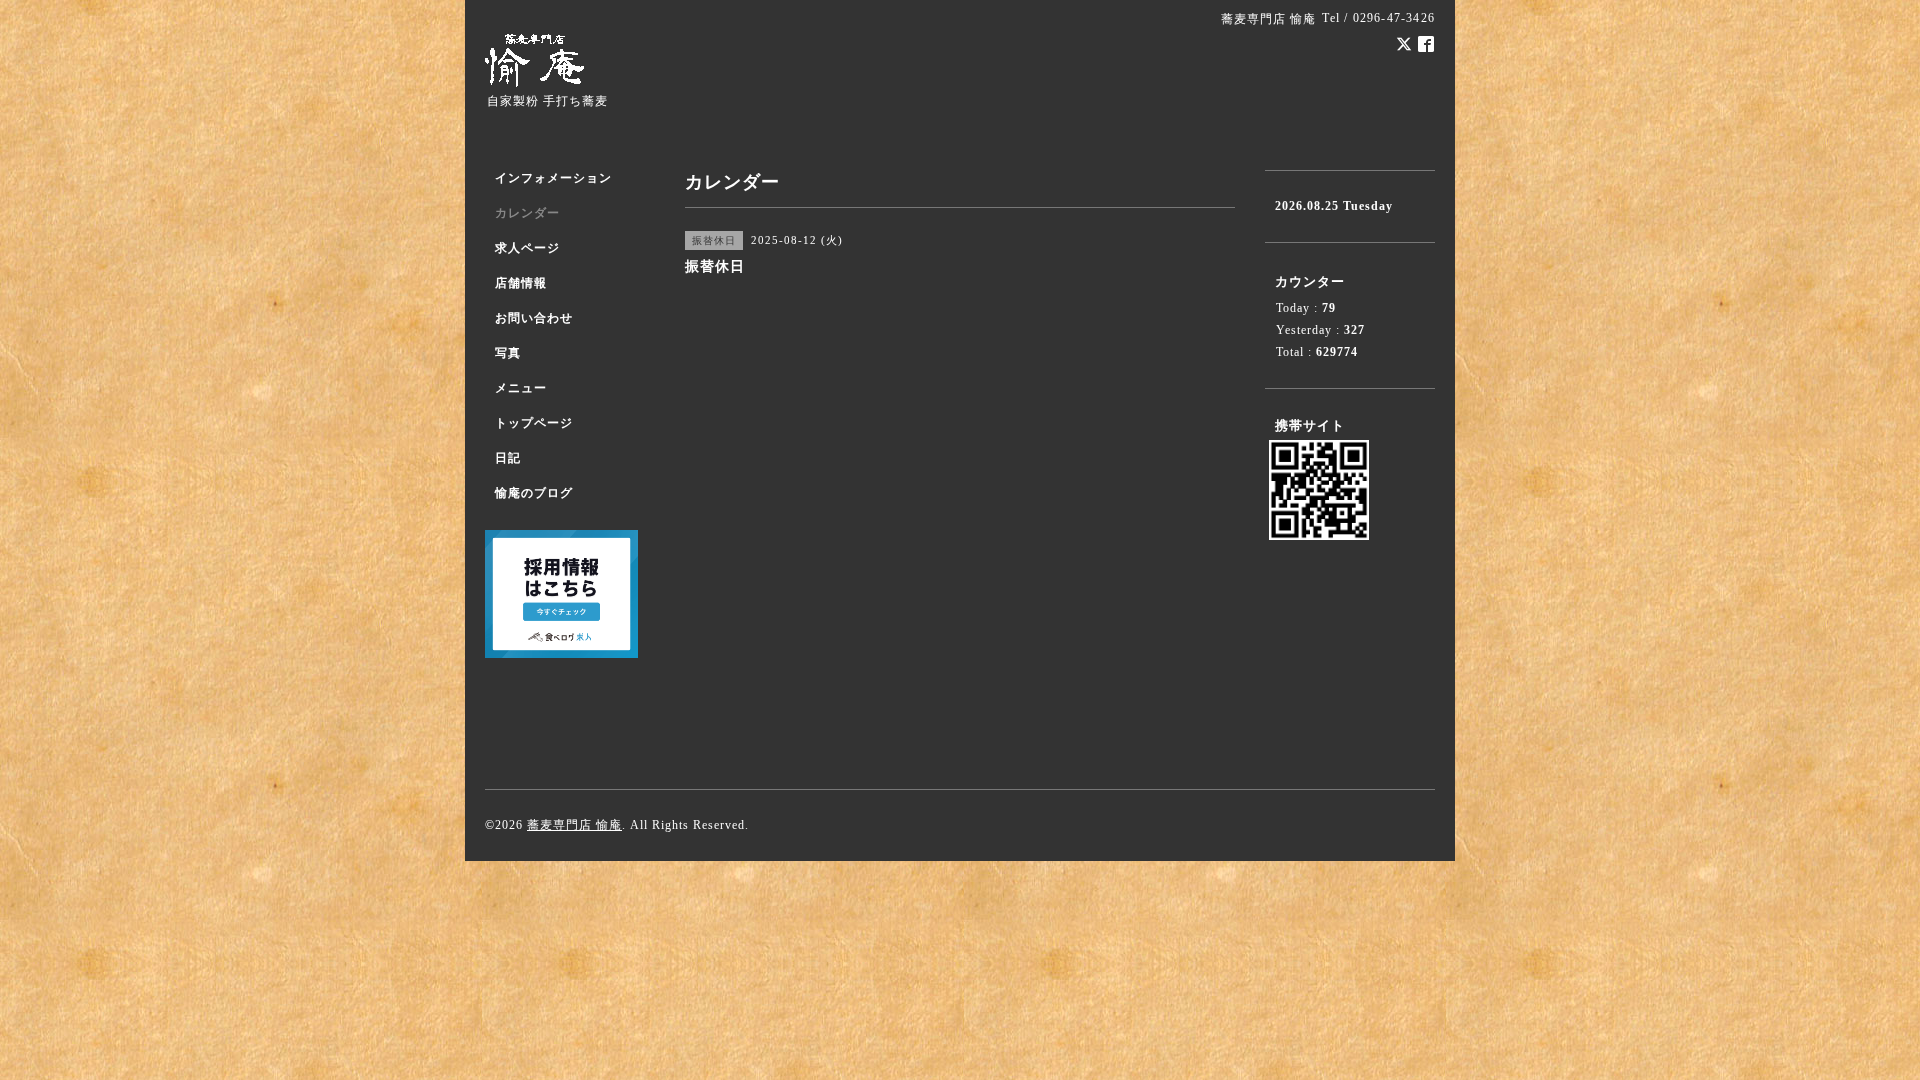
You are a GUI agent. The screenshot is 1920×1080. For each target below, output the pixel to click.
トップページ (534, 423)
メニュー (521, 388)
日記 (508, 458)
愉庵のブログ (534, 493)
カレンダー (527, 213)
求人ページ (527, 248)
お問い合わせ (534, 318)
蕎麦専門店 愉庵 (574, 825)
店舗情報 (521, 283)
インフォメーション (553, 178)
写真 (508, 353)
